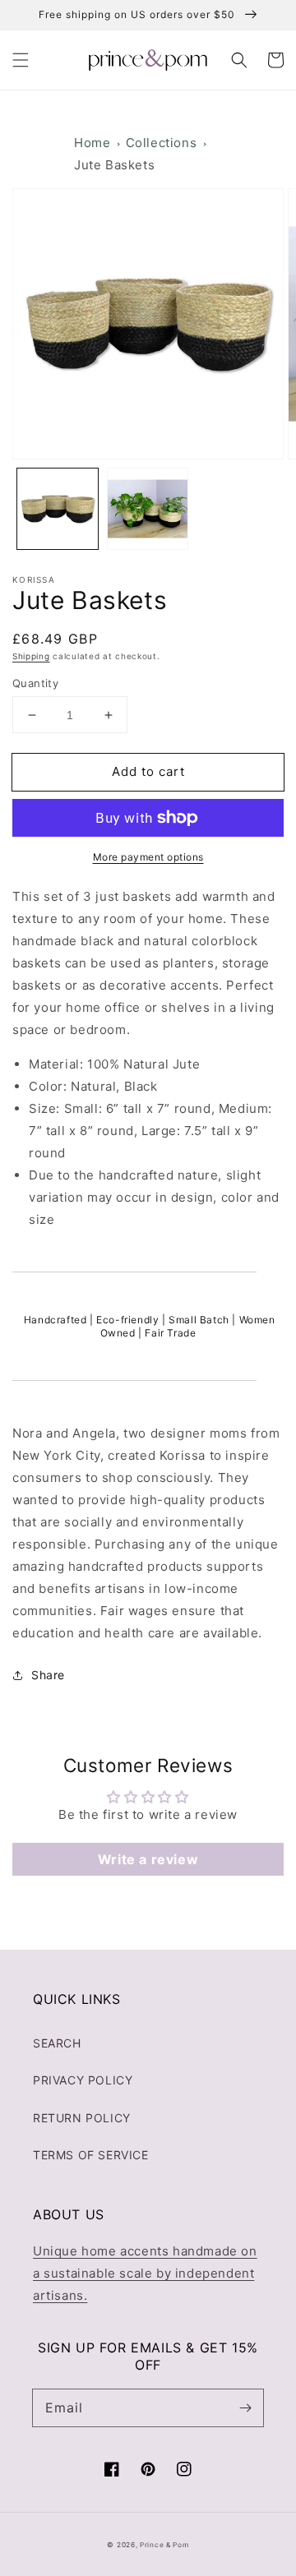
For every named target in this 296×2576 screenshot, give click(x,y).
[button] (21, 60)
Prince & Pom (164, 2545)
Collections (162, 143)
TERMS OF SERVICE (91, 2155)
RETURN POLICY (82, 2118)
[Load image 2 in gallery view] (148, 509)
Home (92, 143)
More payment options (148, 857)
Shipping (31, 656)
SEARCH (57, 2043)
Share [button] (48, 1675)
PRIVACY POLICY (83, 2080)
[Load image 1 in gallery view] (58, 509)
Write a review (148, 1859)
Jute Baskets (114, 165)
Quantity (35, 683)
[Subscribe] (245, 2407)
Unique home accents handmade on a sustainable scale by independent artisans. (145, 2273)
